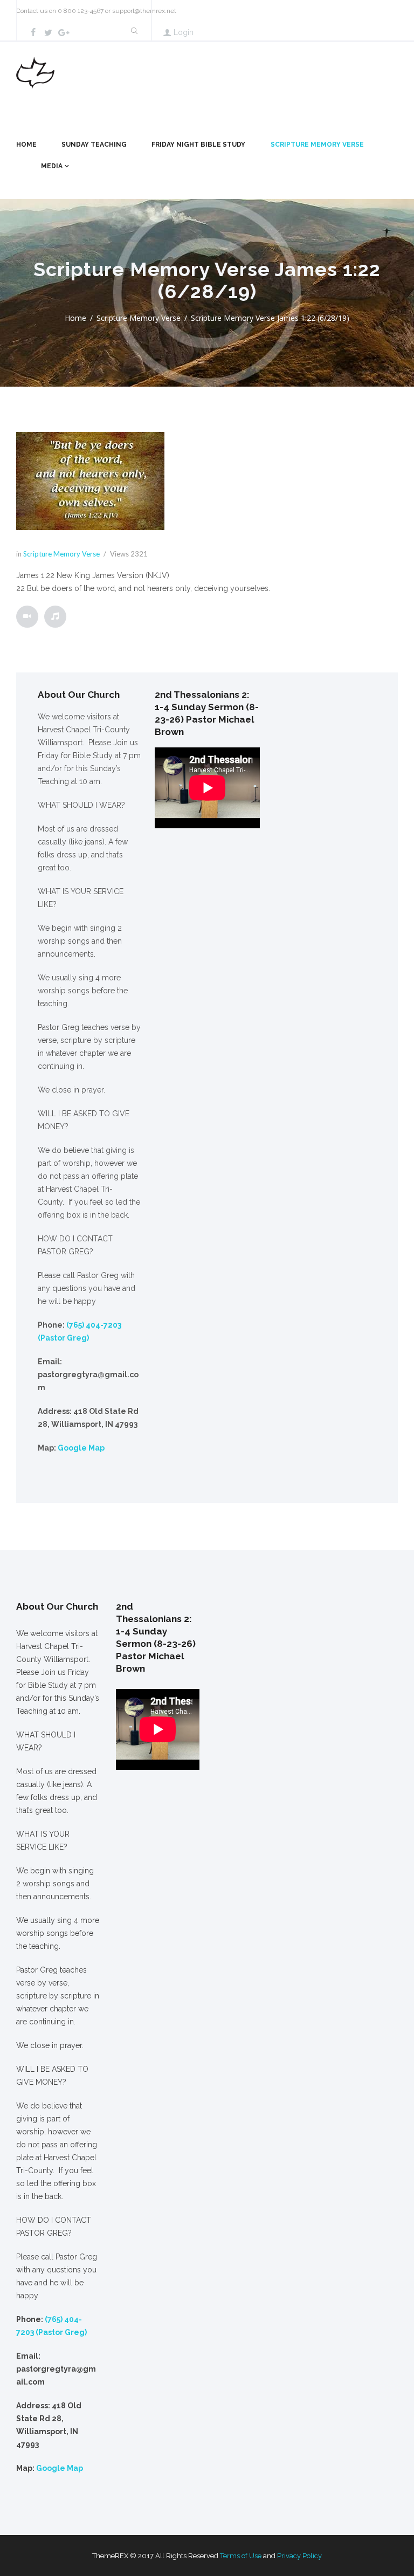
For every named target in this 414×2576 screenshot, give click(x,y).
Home (26, 145)
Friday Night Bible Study (198, 145)
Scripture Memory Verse (317, 145)
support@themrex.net (144, 11)
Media (52, 166)
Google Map (81, 1448)
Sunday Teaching (94, 145)
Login (184, 32)
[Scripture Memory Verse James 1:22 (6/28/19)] (90, 481)
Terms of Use (241, 2556)
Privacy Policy (299, 2556)
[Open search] (134, 31)
